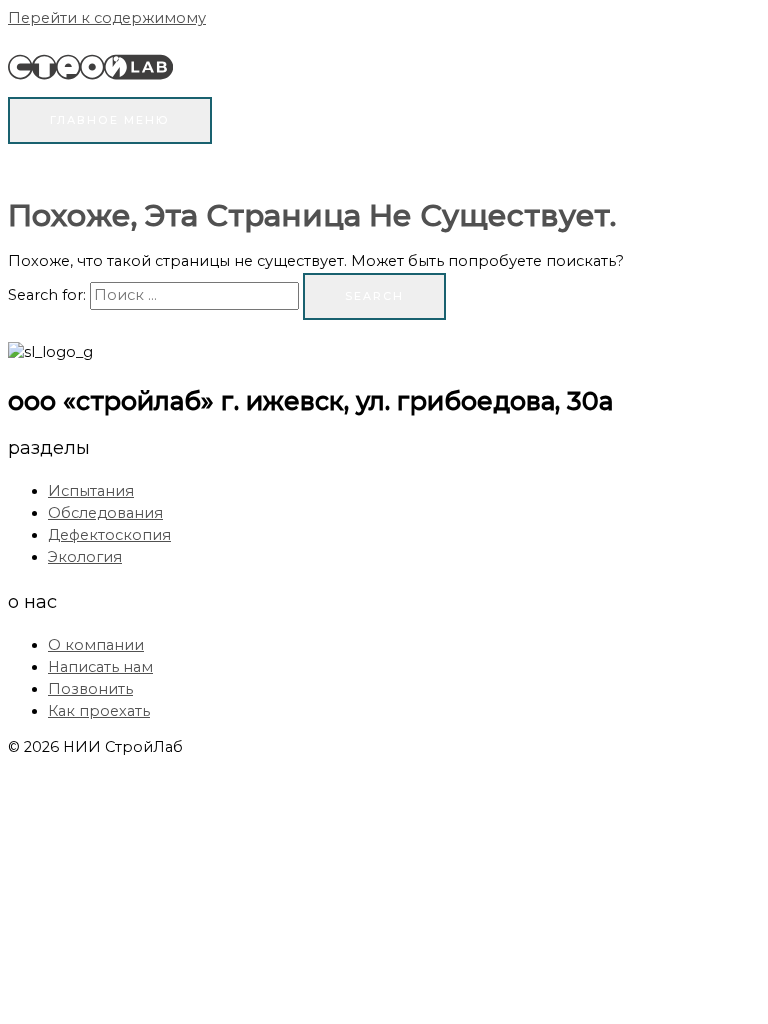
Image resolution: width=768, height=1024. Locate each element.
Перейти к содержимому (107, 18)
